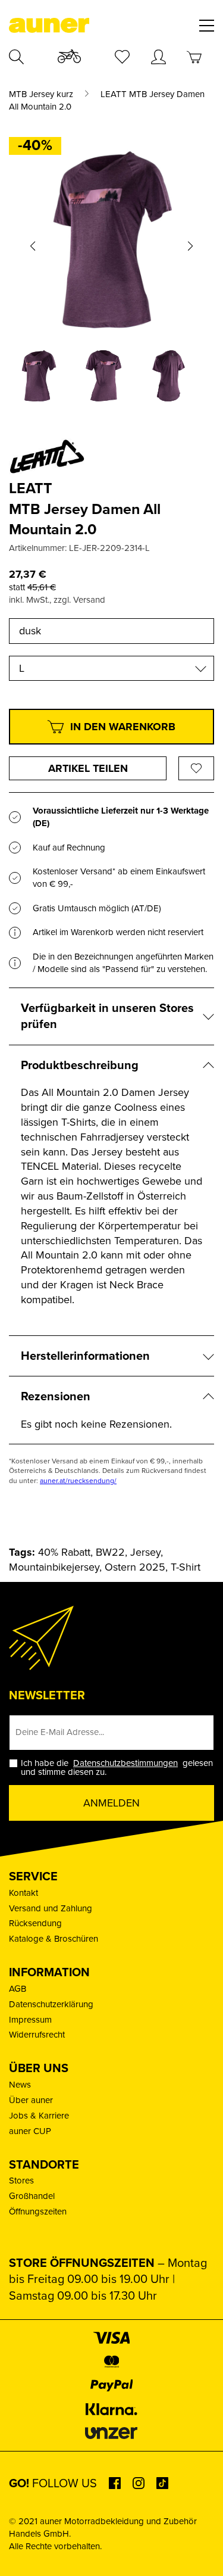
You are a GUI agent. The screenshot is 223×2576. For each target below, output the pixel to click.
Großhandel (32, 2196)
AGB (18, 1989)
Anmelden (111, 1803)
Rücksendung (35, 1923)
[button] (33, 246)
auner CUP (30, 2131)
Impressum (30, 2020)
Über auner (31, 2100)
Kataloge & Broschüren (54, 1939)
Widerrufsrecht (37, 2035)
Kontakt (23, 1893)
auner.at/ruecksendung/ (78, 1481)
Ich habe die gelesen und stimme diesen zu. (117, 1768)
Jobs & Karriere (39, 2116)
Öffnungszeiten (38, 2211)
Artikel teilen (88, 768)
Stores (21, 2181)
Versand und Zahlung (51, 1908)
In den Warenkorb (123, 727)
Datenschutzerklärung (51, 2004)
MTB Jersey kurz (41, 94)
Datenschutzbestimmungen (125, 1763)
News (20, 2085)
